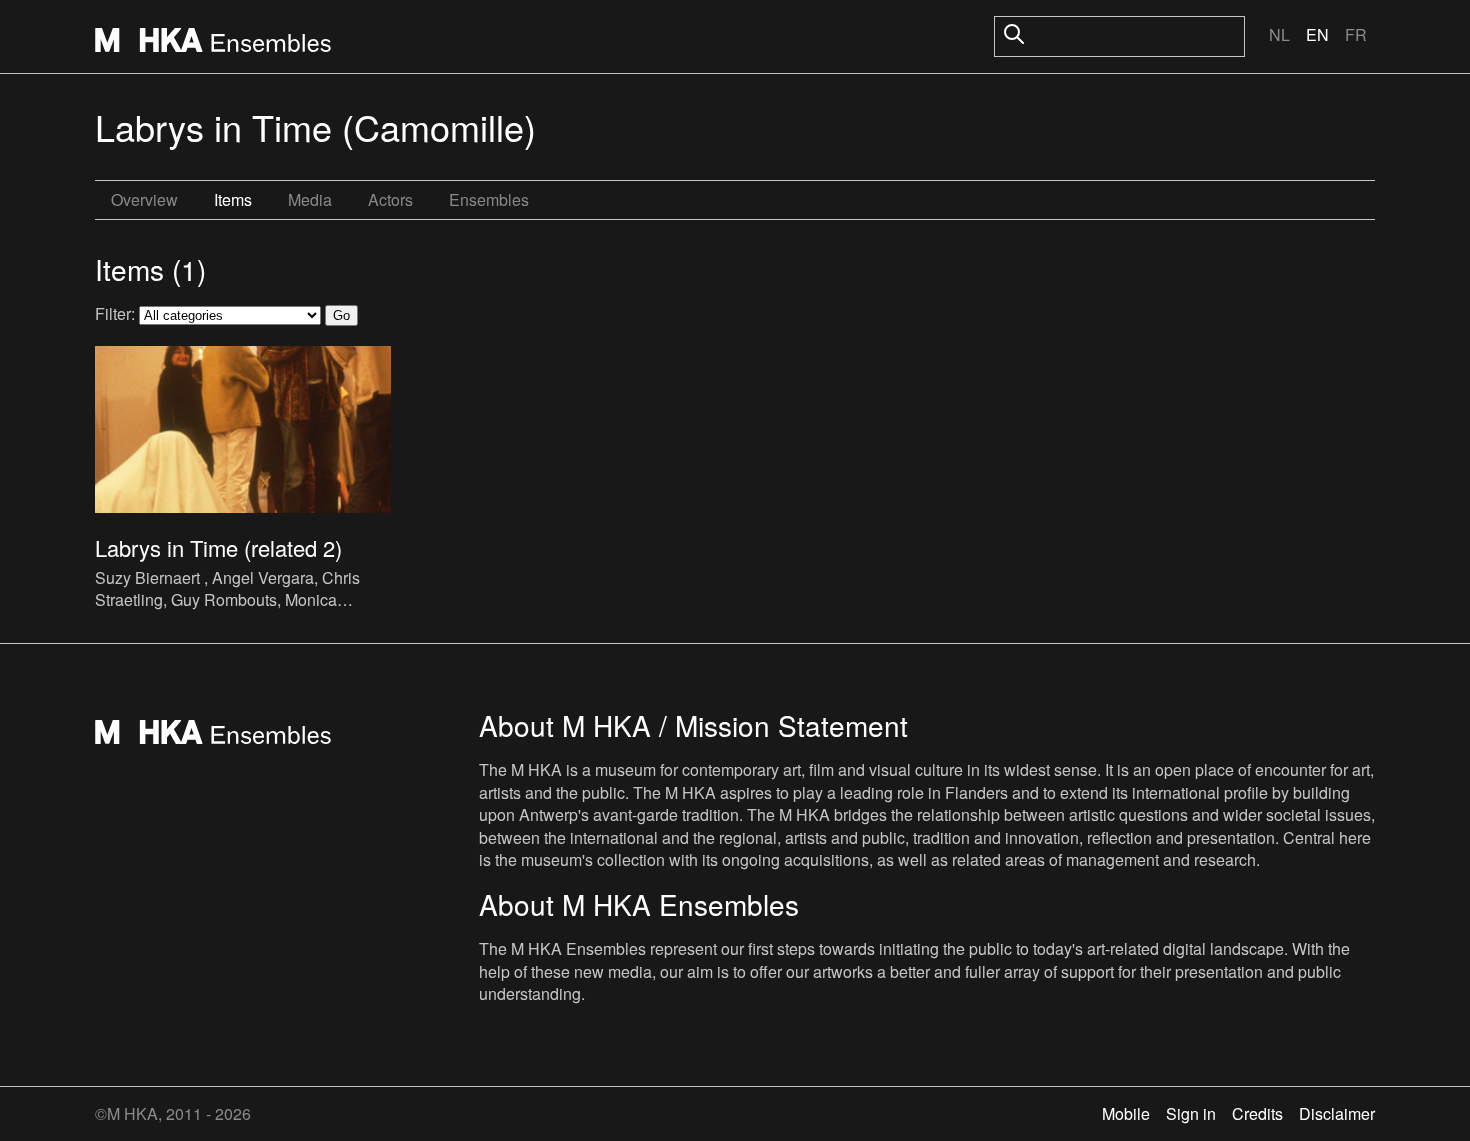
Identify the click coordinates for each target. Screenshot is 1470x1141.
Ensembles (489, 199)
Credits (1257, 1113)
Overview (144, 199)
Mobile (1126, 1113)
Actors (390, 199)
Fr (1356, 34)
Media (310, 199)
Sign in (1191, 1113)
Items (233, 199)
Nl (1279, 34)
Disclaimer (1337, 1113)
